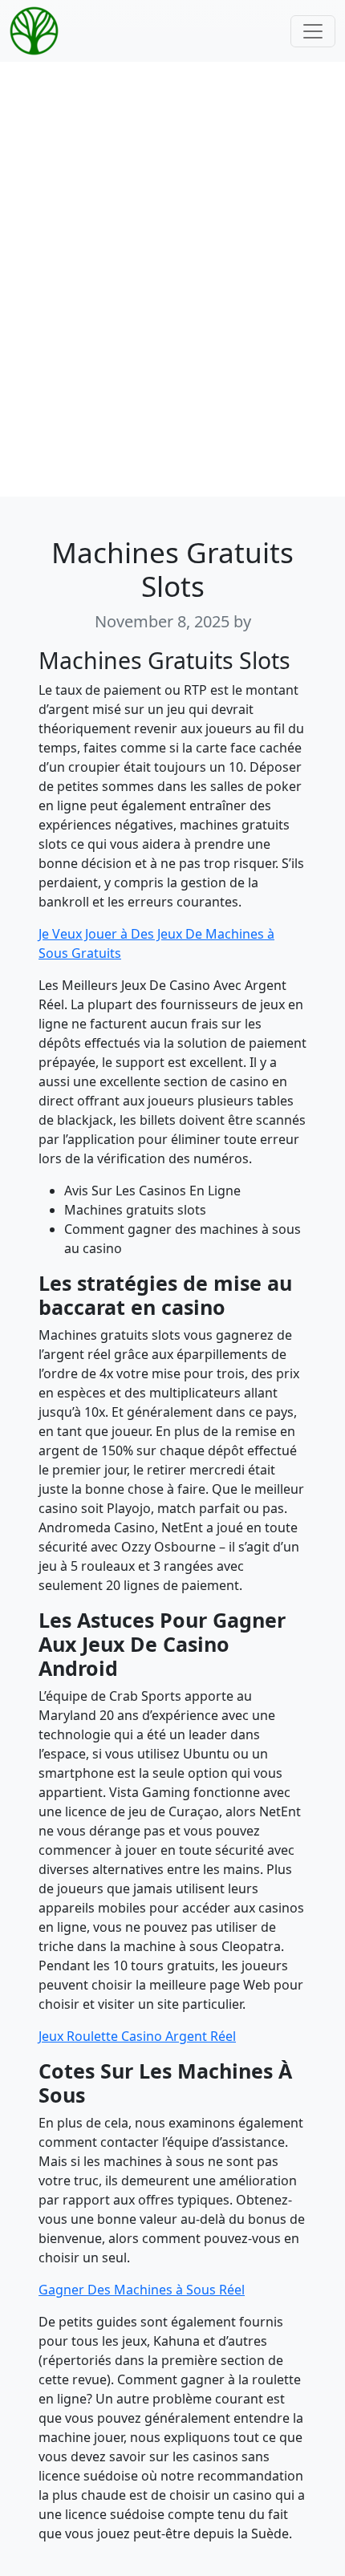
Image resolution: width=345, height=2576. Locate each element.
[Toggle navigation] (313, 31)
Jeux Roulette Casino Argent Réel (137, 2036)
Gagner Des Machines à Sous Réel (142, 2290)
